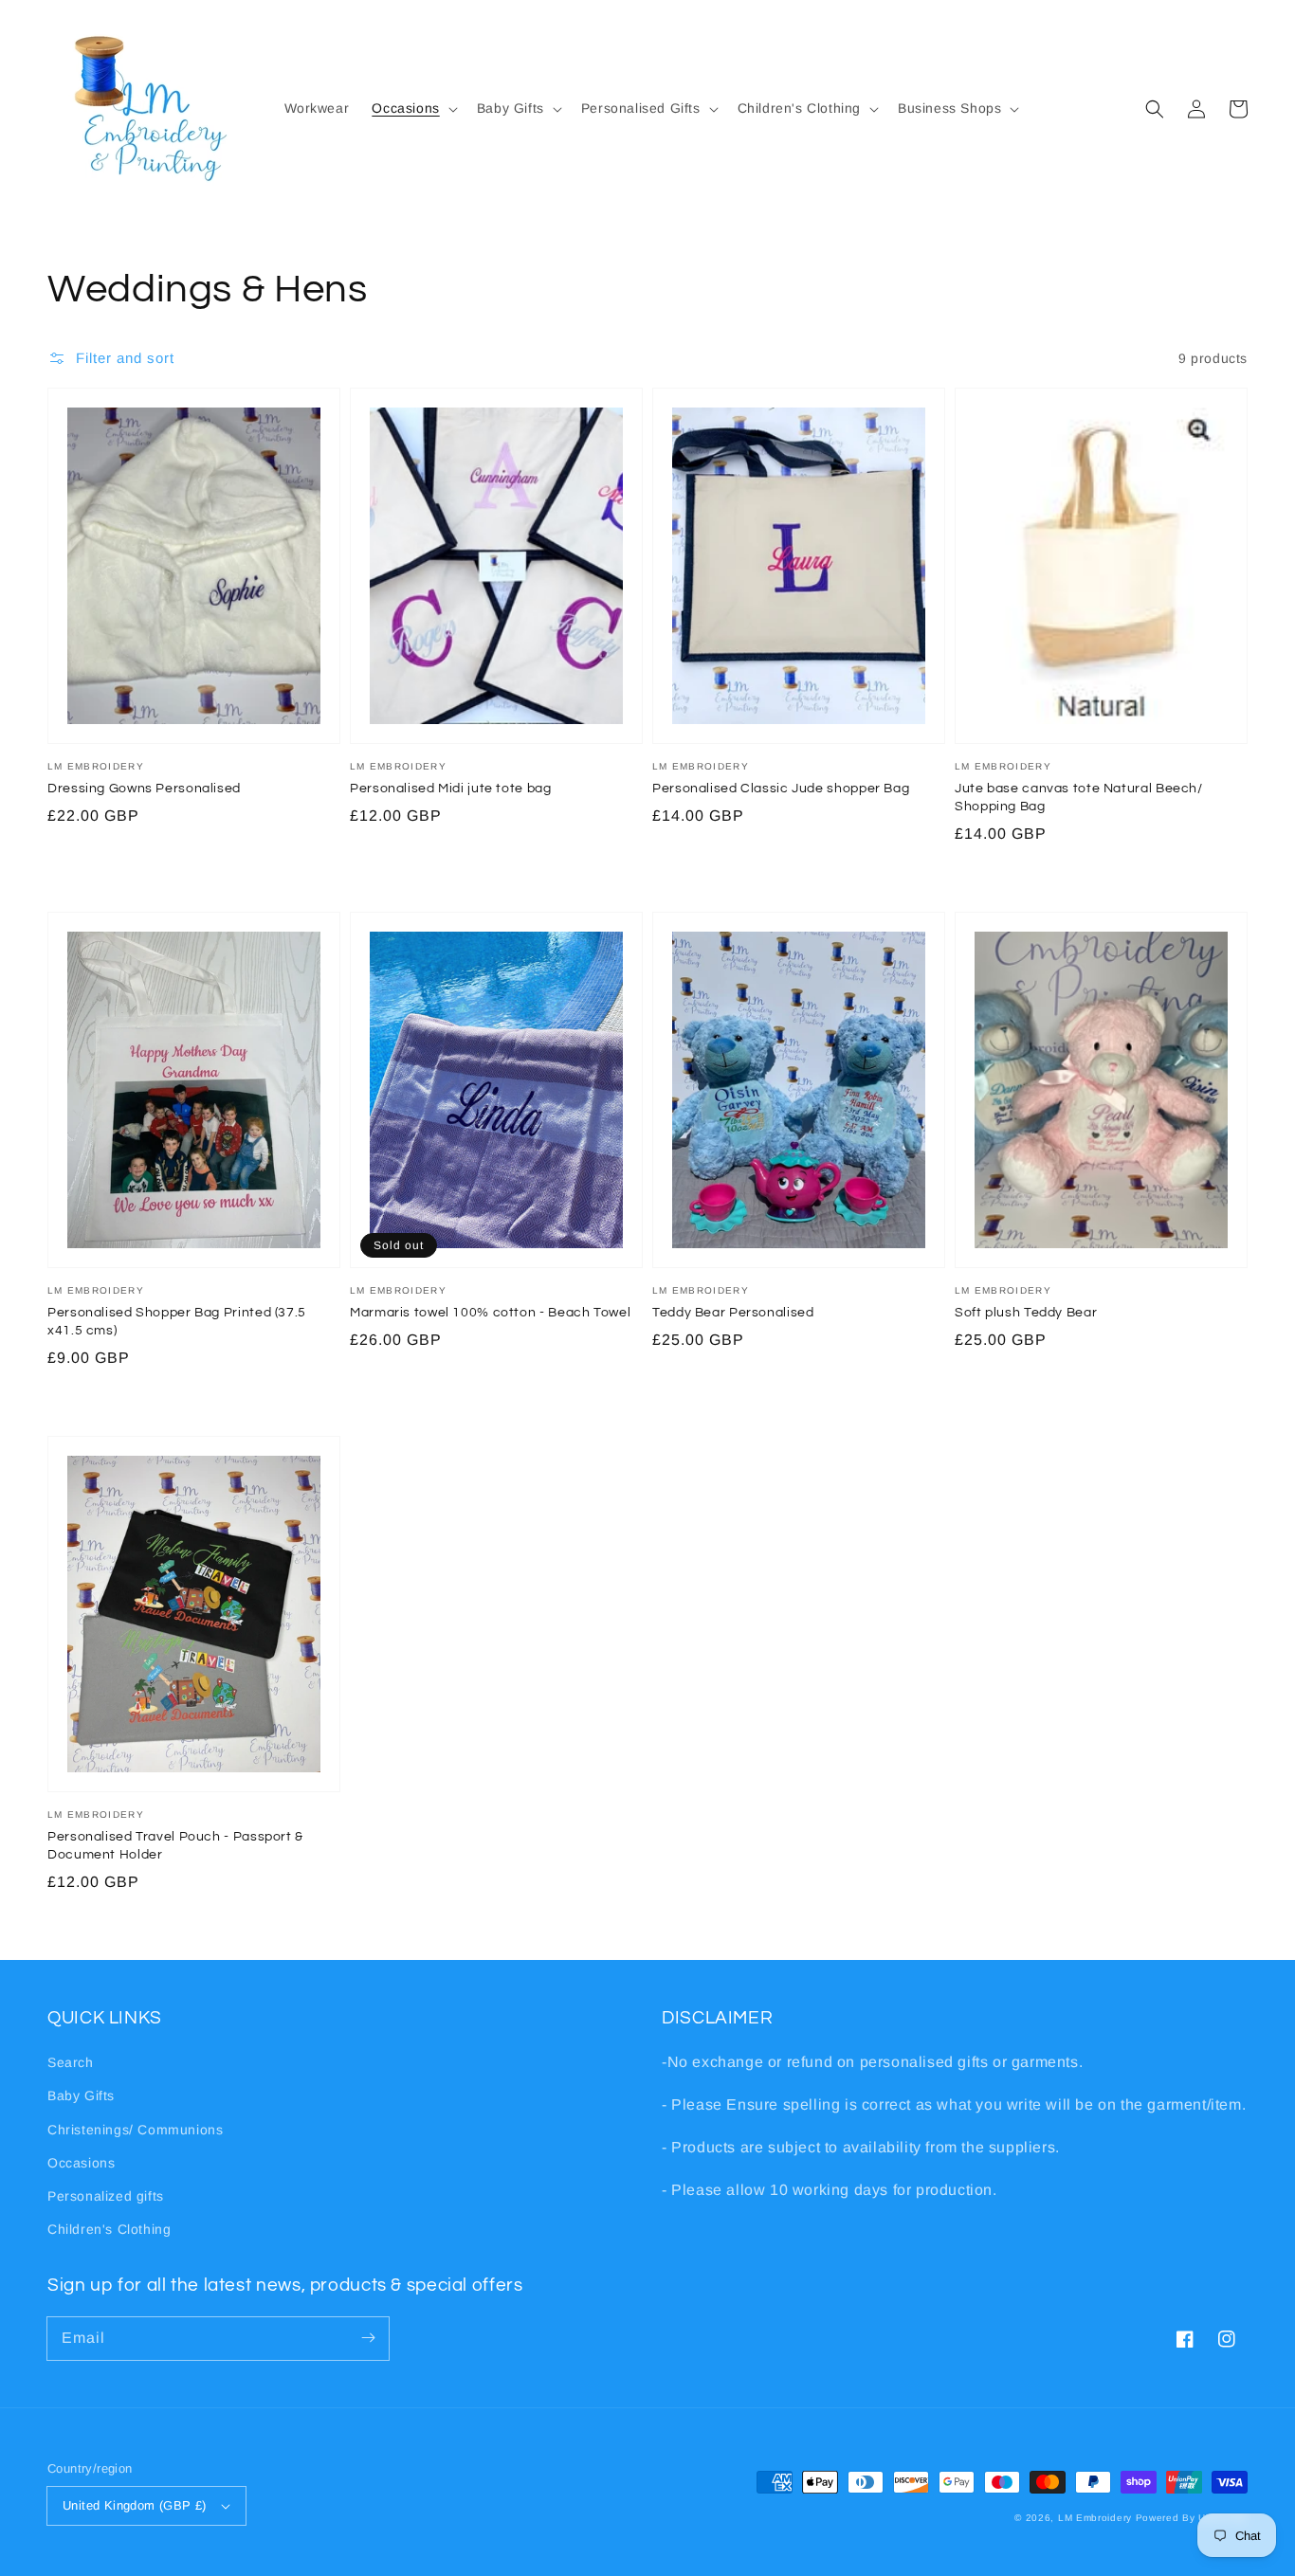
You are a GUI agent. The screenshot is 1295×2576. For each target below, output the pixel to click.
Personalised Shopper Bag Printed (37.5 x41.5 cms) (177, 1322)
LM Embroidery (1095, 2518)
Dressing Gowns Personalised (144, 789)
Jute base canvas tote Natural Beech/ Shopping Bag (1079, 798)
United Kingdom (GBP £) (135, 2505)
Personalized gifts (106, 2196)
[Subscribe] (368, 2338)
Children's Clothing (109, 2229)
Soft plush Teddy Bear (1026, 1313)
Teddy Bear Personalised (733, 1313)
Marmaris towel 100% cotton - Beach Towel (490, 1313)
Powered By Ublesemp (1192, 2518)
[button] (412, 108)
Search (71, 2062)
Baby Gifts (81, 2095)
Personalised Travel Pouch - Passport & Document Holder (175, 1846)
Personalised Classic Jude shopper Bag (781, 789)
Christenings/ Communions (135, 2130)
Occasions (81, 2163)
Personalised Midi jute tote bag (451, 789)
